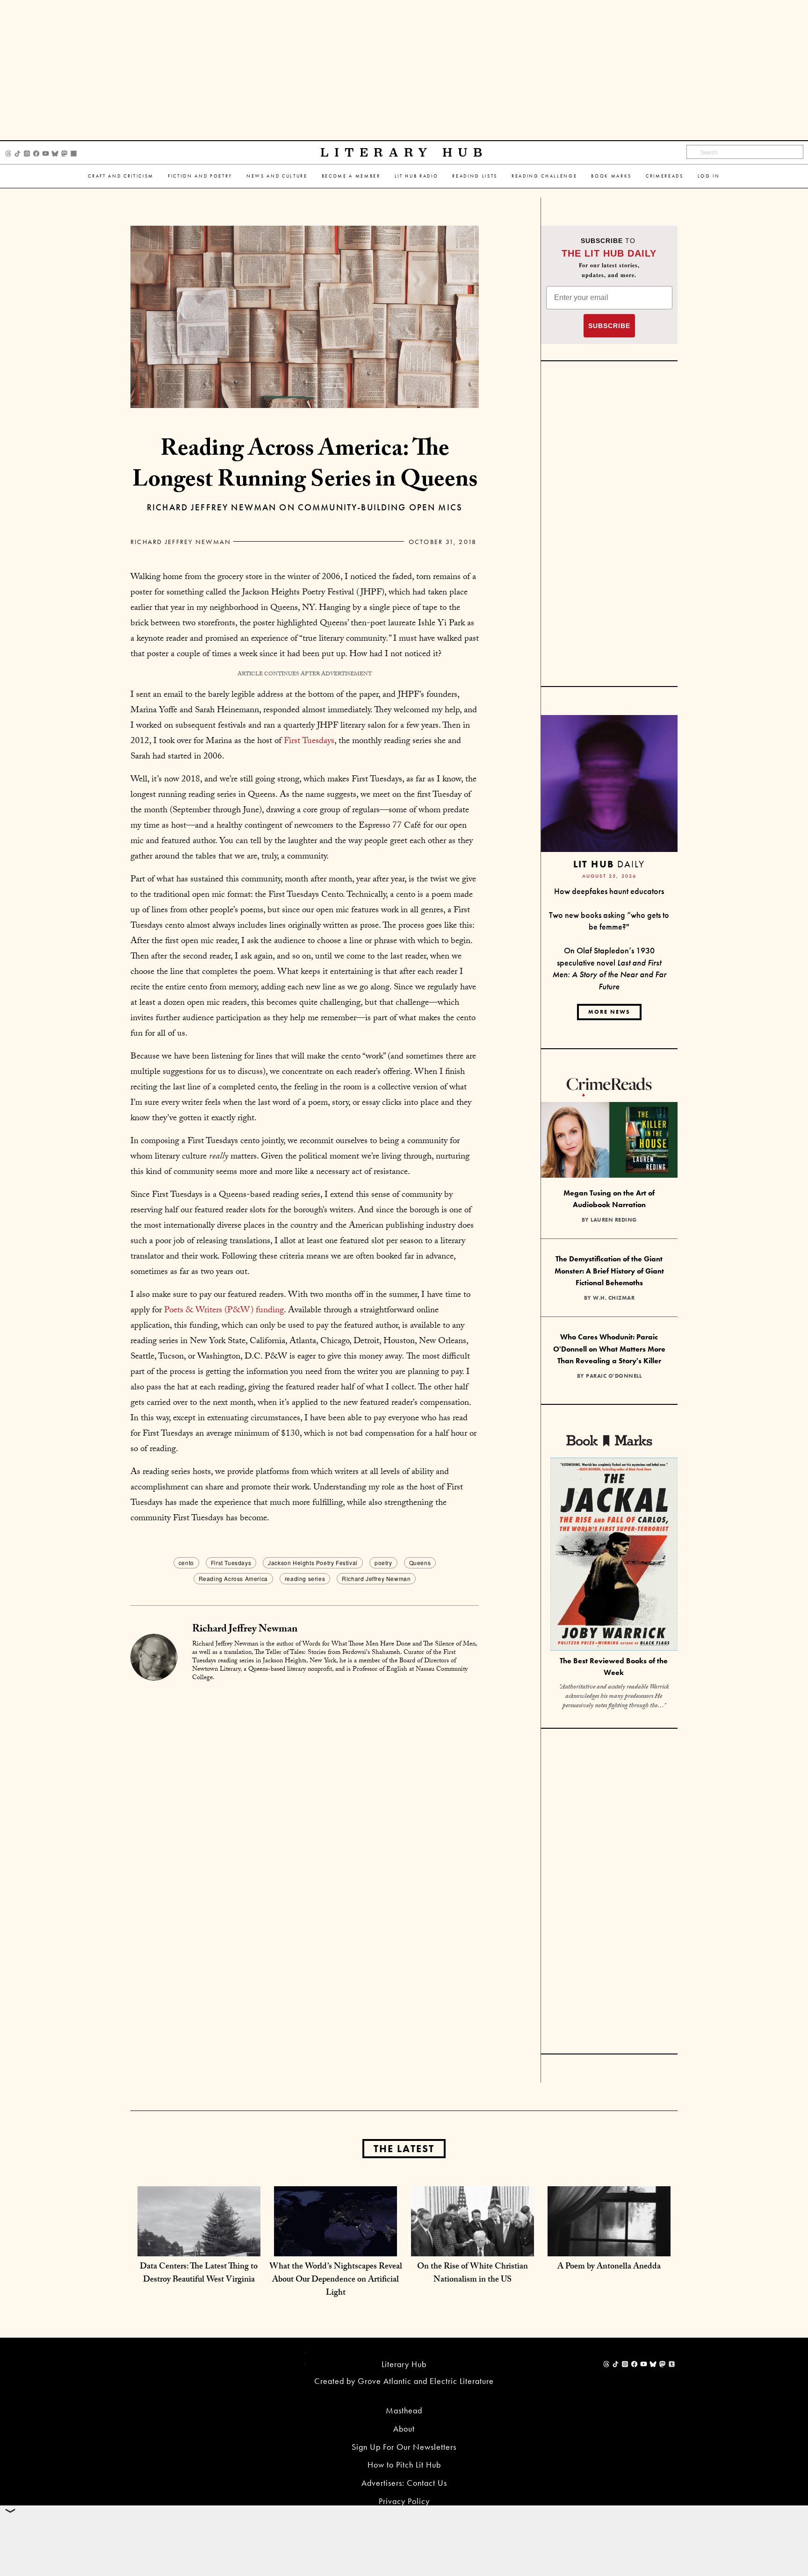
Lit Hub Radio (417, 176)
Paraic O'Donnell (614, 1376)
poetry (383, 1563)
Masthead (404, 2410)
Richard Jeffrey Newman (181, 542)
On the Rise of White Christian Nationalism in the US (473, 2274)
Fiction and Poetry (200, 176)
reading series (305, 1578)
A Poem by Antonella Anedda (609, 2267)
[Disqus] (305, 1807)
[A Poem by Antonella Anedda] (609, 2247)
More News (609, 1012)
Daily (609, 864)
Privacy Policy (404, 2501)
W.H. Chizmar (614, 1298)
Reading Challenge (544, 176)
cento (186, 1563)
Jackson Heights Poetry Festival (313, 1563)
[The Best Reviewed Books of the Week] (614, 1556)
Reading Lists (475, 176)
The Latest (404, 2149)
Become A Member (351, 176)
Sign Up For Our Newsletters (404, 2447)
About (404, 2429)
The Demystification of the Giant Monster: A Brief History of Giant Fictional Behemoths (609, 1271)
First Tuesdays (309, 742)
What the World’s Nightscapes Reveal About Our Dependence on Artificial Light (336, 2280)
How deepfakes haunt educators (609, 891)
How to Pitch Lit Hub (404, 2465)
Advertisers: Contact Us (404, 2483)
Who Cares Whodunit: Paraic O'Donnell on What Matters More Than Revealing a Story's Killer (609, 1349)
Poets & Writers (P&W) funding (223, 1311)
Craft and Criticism (121, 176)
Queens (420, 1563)
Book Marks (611, 176)
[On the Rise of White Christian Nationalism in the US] (473, 2247)
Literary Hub (404, 153)
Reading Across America (233, 1578)
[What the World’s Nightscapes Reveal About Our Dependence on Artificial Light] (335, 2247)
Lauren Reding (614, 1220)
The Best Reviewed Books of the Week (614, 1667)
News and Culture (277, 176)
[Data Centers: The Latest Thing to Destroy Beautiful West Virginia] (199, 2247)
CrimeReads (665, 176)
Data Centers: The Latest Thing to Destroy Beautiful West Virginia (199, 2274)
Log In (709, 176)
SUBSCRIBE (609, 326)
